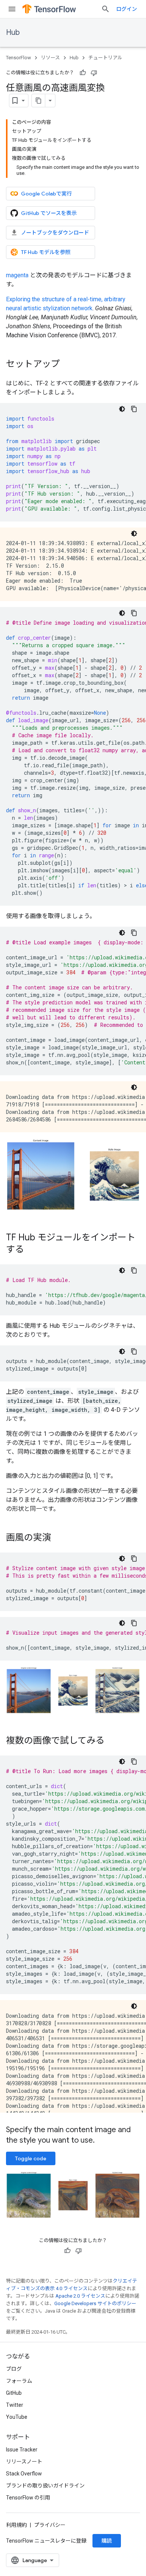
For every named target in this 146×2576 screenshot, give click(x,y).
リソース (50, 58)
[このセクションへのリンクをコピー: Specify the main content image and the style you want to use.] (102, 2141)
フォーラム (19, 2381)
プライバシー (50, 2525)
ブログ (14, 2369)
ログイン (127, 9)
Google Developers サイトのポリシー (95, 2303)
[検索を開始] (106, 9)
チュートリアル (105, 58)
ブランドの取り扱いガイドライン (45, 2486)
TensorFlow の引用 (28, 2498)
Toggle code (31, 2158)
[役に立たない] (94, 73)
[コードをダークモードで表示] (122, 409)
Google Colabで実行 (46, 194)
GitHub (14, 2393)
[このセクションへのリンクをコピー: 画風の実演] (58, 1538)
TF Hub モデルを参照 (46, 252)
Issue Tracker (22, 2450)
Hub (13, 32)
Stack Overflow (24, 2474)
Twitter (15, 2405)
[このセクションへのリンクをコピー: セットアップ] (67, 365)
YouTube (17, 2417)
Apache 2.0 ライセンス (80, 2296)
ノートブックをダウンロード (55, 233)
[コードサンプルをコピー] (134, 409)
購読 (107, 2541)
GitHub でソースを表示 (49, 213)
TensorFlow (19, 58)
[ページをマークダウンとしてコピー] (39, 101)
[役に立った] (83, 73)
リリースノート (24, 2462)
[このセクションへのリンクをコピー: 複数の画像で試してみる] (112, 1741)
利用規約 (16, 2525)
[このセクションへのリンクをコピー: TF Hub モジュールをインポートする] (31, 1250)
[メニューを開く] (12, 9)
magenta (17, 275)
